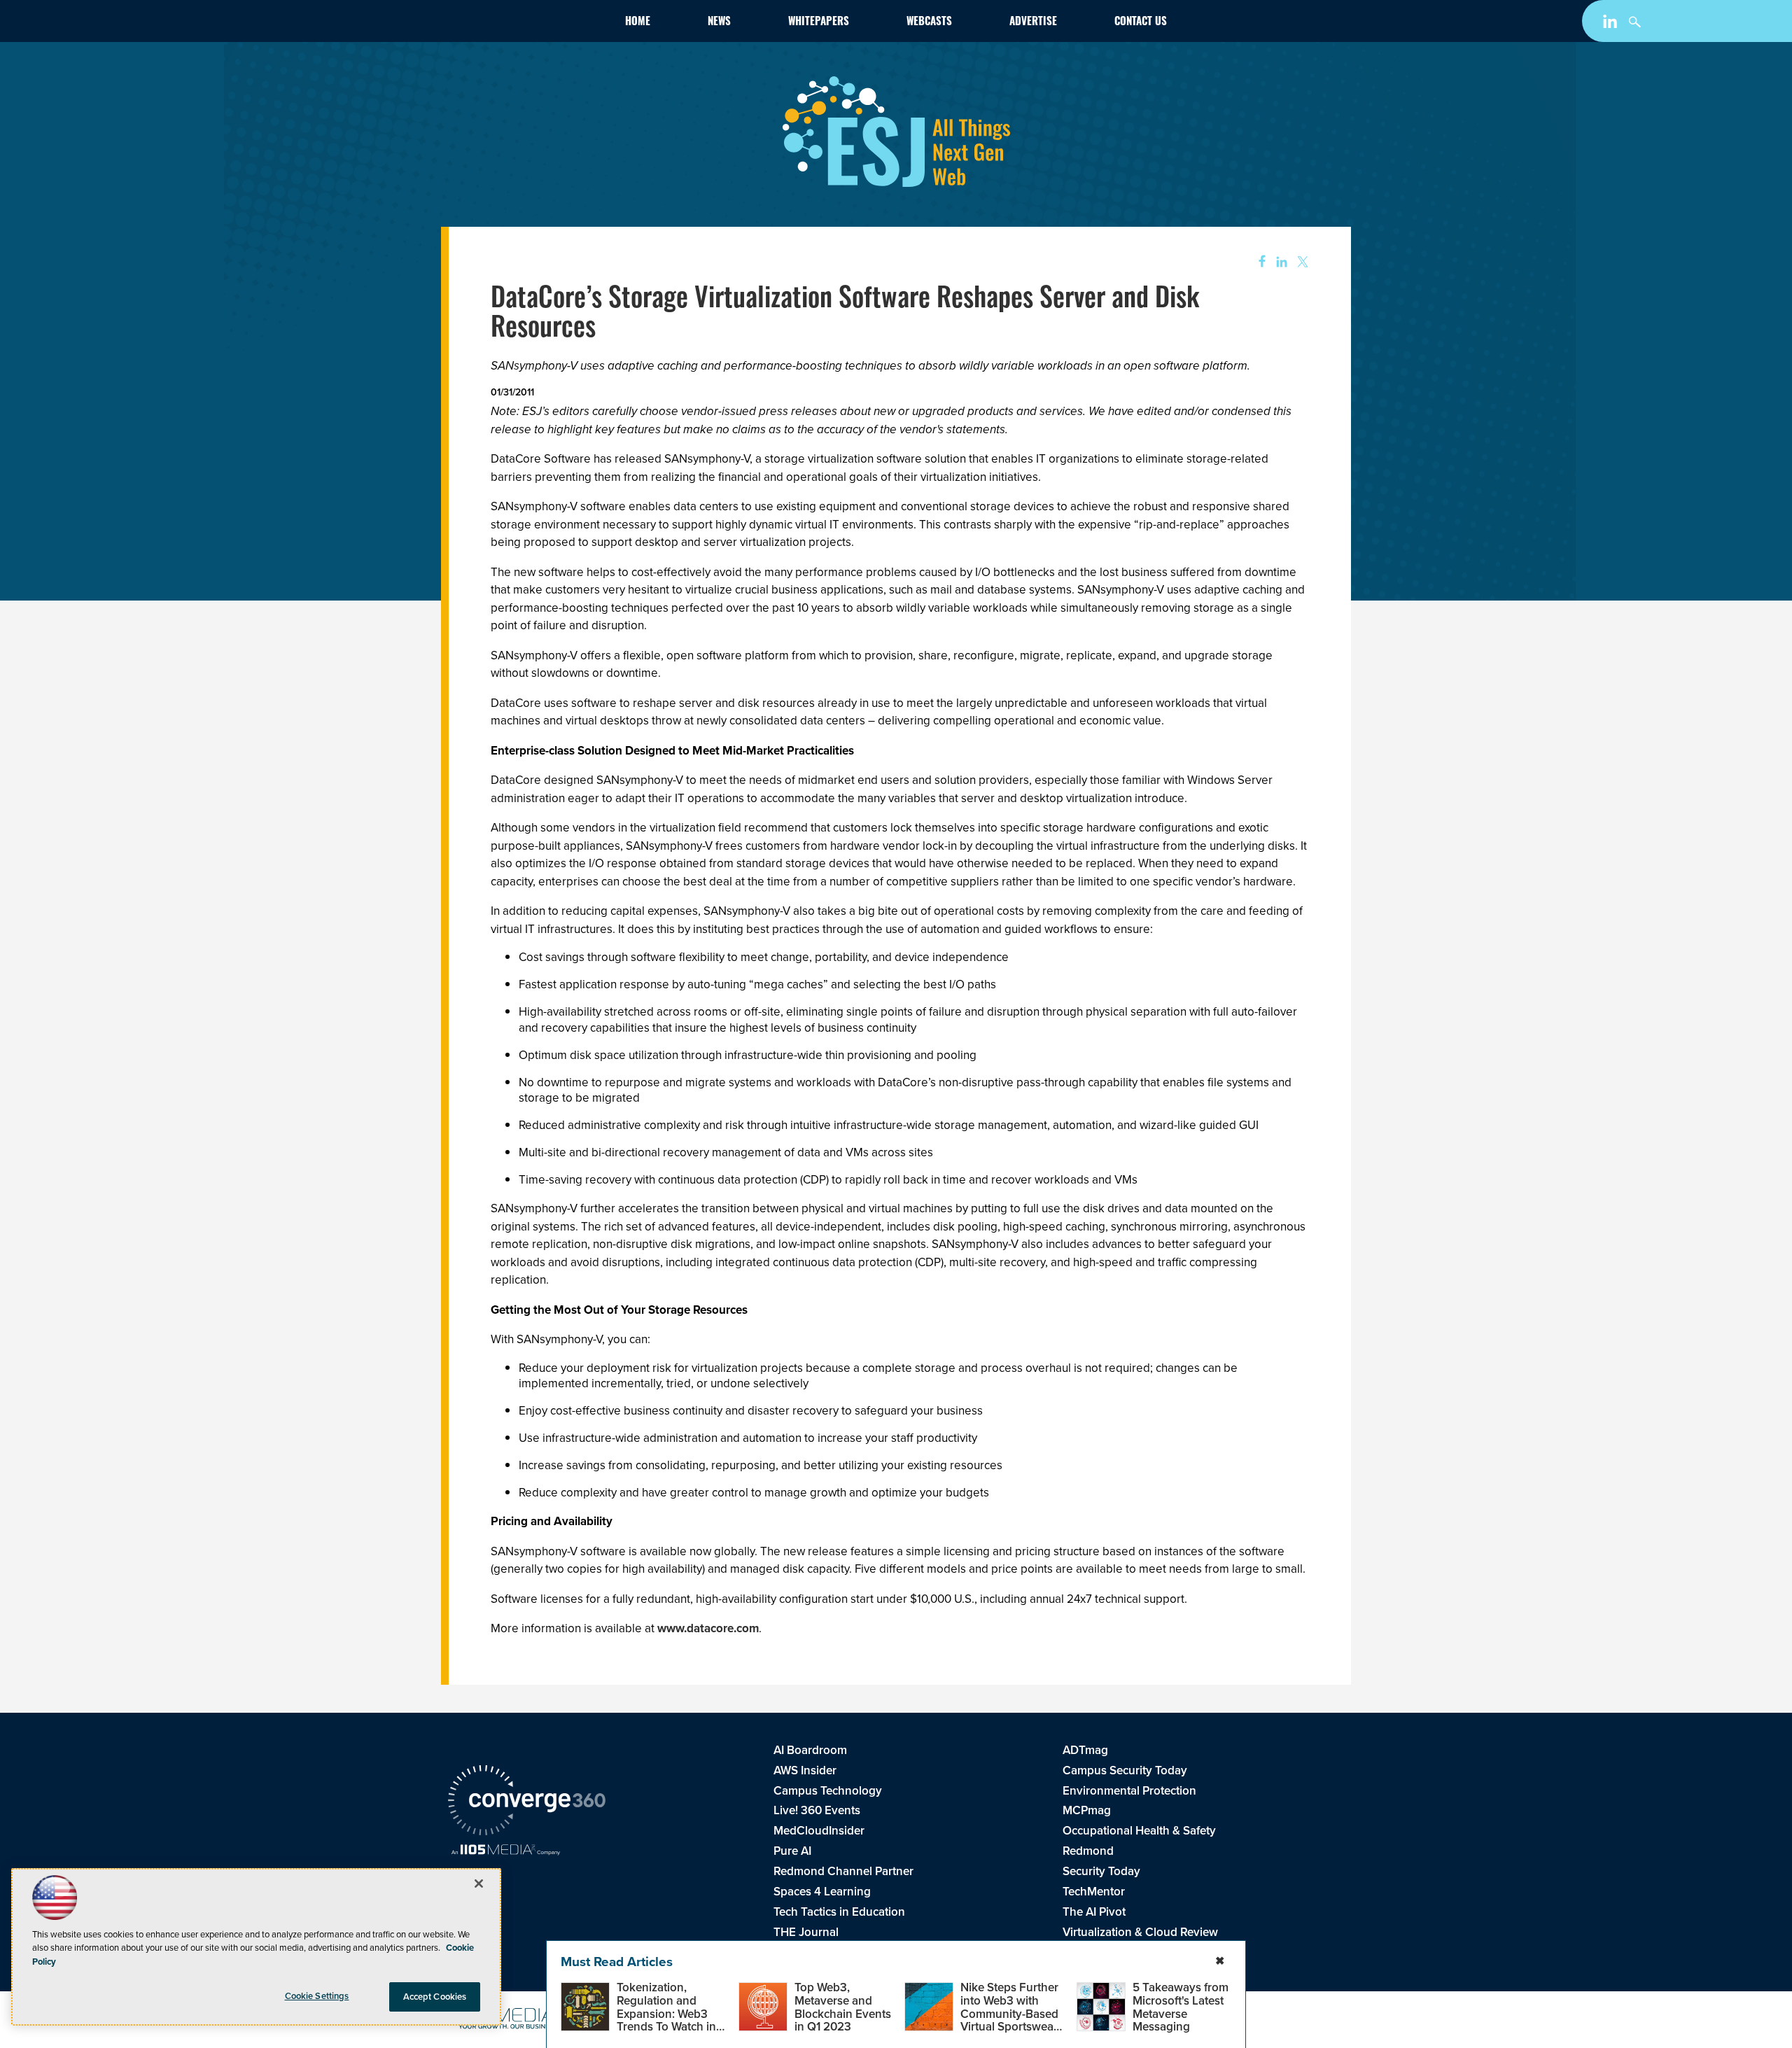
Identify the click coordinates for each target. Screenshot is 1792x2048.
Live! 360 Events (817, 1810)
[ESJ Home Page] (529, 24)
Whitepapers (819, 23)
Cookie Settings (317, 1996)
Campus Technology (828, 1791)
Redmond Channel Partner (843, 1871)
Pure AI (792, 1851)
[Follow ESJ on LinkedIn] (1612, 24)
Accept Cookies (435, 1997)
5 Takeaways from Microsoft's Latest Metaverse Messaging (1181, 2007)
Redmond (1088, 1851)
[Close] (479, 1884)
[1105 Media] (506, 1851)
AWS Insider (805, 1770)
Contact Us (1141, 23)
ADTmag (1085, 1750)
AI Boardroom (810, 1750)
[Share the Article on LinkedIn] (1279, 262)
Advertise (1033, 23)
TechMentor (1094, 1892)
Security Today (1101, 1871)
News (719, 23)
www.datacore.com (708, 1628)
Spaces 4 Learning (822, 1892)
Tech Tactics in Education (839, 1912)
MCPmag (1087, 1810)
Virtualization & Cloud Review (1140, 1932)
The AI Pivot (1094, 1912)
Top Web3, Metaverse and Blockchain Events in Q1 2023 (843, 2007)
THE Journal (806, 1932)
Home (638, 23)
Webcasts (929, 23)
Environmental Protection (1129, 1791)
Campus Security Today (1125, 1770)
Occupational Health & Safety (1139, 1831)
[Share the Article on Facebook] (1258, 262)
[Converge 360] (527, 1802)
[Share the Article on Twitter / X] (1301, 262)
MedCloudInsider (819, 1831)
